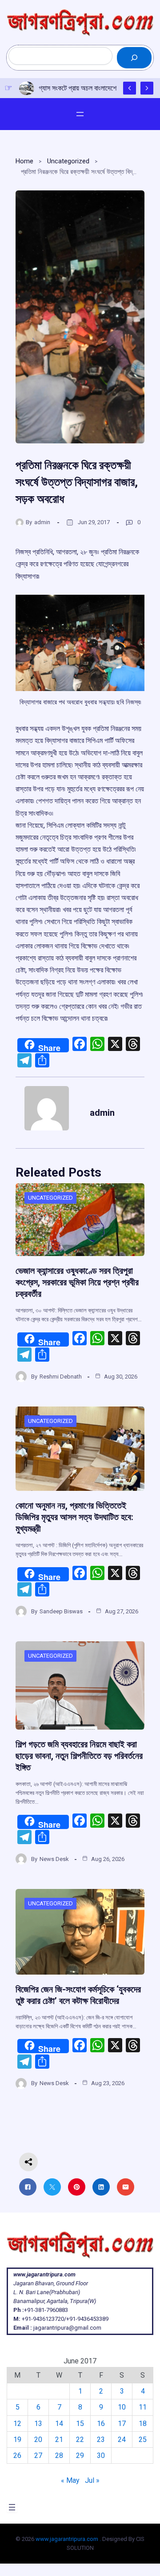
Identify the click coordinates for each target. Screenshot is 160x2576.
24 (122, 2440)
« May (70, 2480)
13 (38, 2424)
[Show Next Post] (147, 88)
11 (143, 2407)
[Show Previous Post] (130, 88)
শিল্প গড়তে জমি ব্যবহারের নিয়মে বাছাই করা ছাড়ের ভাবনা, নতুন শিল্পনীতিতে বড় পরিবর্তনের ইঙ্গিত (79, 1756)
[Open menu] (80, 114)
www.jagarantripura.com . (68, 2539)
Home (24, 161)
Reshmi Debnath (61, 1377)
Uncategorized (68, 161)
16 (101, 2424)
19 (17, 2440)
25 (143, 2440)
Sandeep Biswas (61, 1611)
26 (17, 2455)
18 (143, 2424)
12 (17, 2424)
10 (122, 2407)
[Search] (134, 58)
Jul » (92, 2480)
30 (101, 2455)
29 (80, 2455)
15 (80, 2424)
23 (101, 2440)
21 (59, 2440)
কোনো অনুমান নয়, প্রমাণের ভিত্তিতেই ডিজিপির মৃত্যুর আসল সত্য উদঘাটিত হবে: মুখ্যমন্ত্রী (74, 1517)
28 (59, 2455)
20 (38, 2440)
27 (38, 2455)
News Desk (54, 1859)
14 (59, 2424)
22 (80, 2440)
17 (122, 2424)
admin (42, 522)
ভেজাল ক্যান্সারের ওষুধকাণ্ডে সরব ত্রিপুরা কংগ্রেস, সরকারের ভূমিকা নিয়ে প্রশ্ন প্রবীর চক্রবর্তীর (77, 1282)
